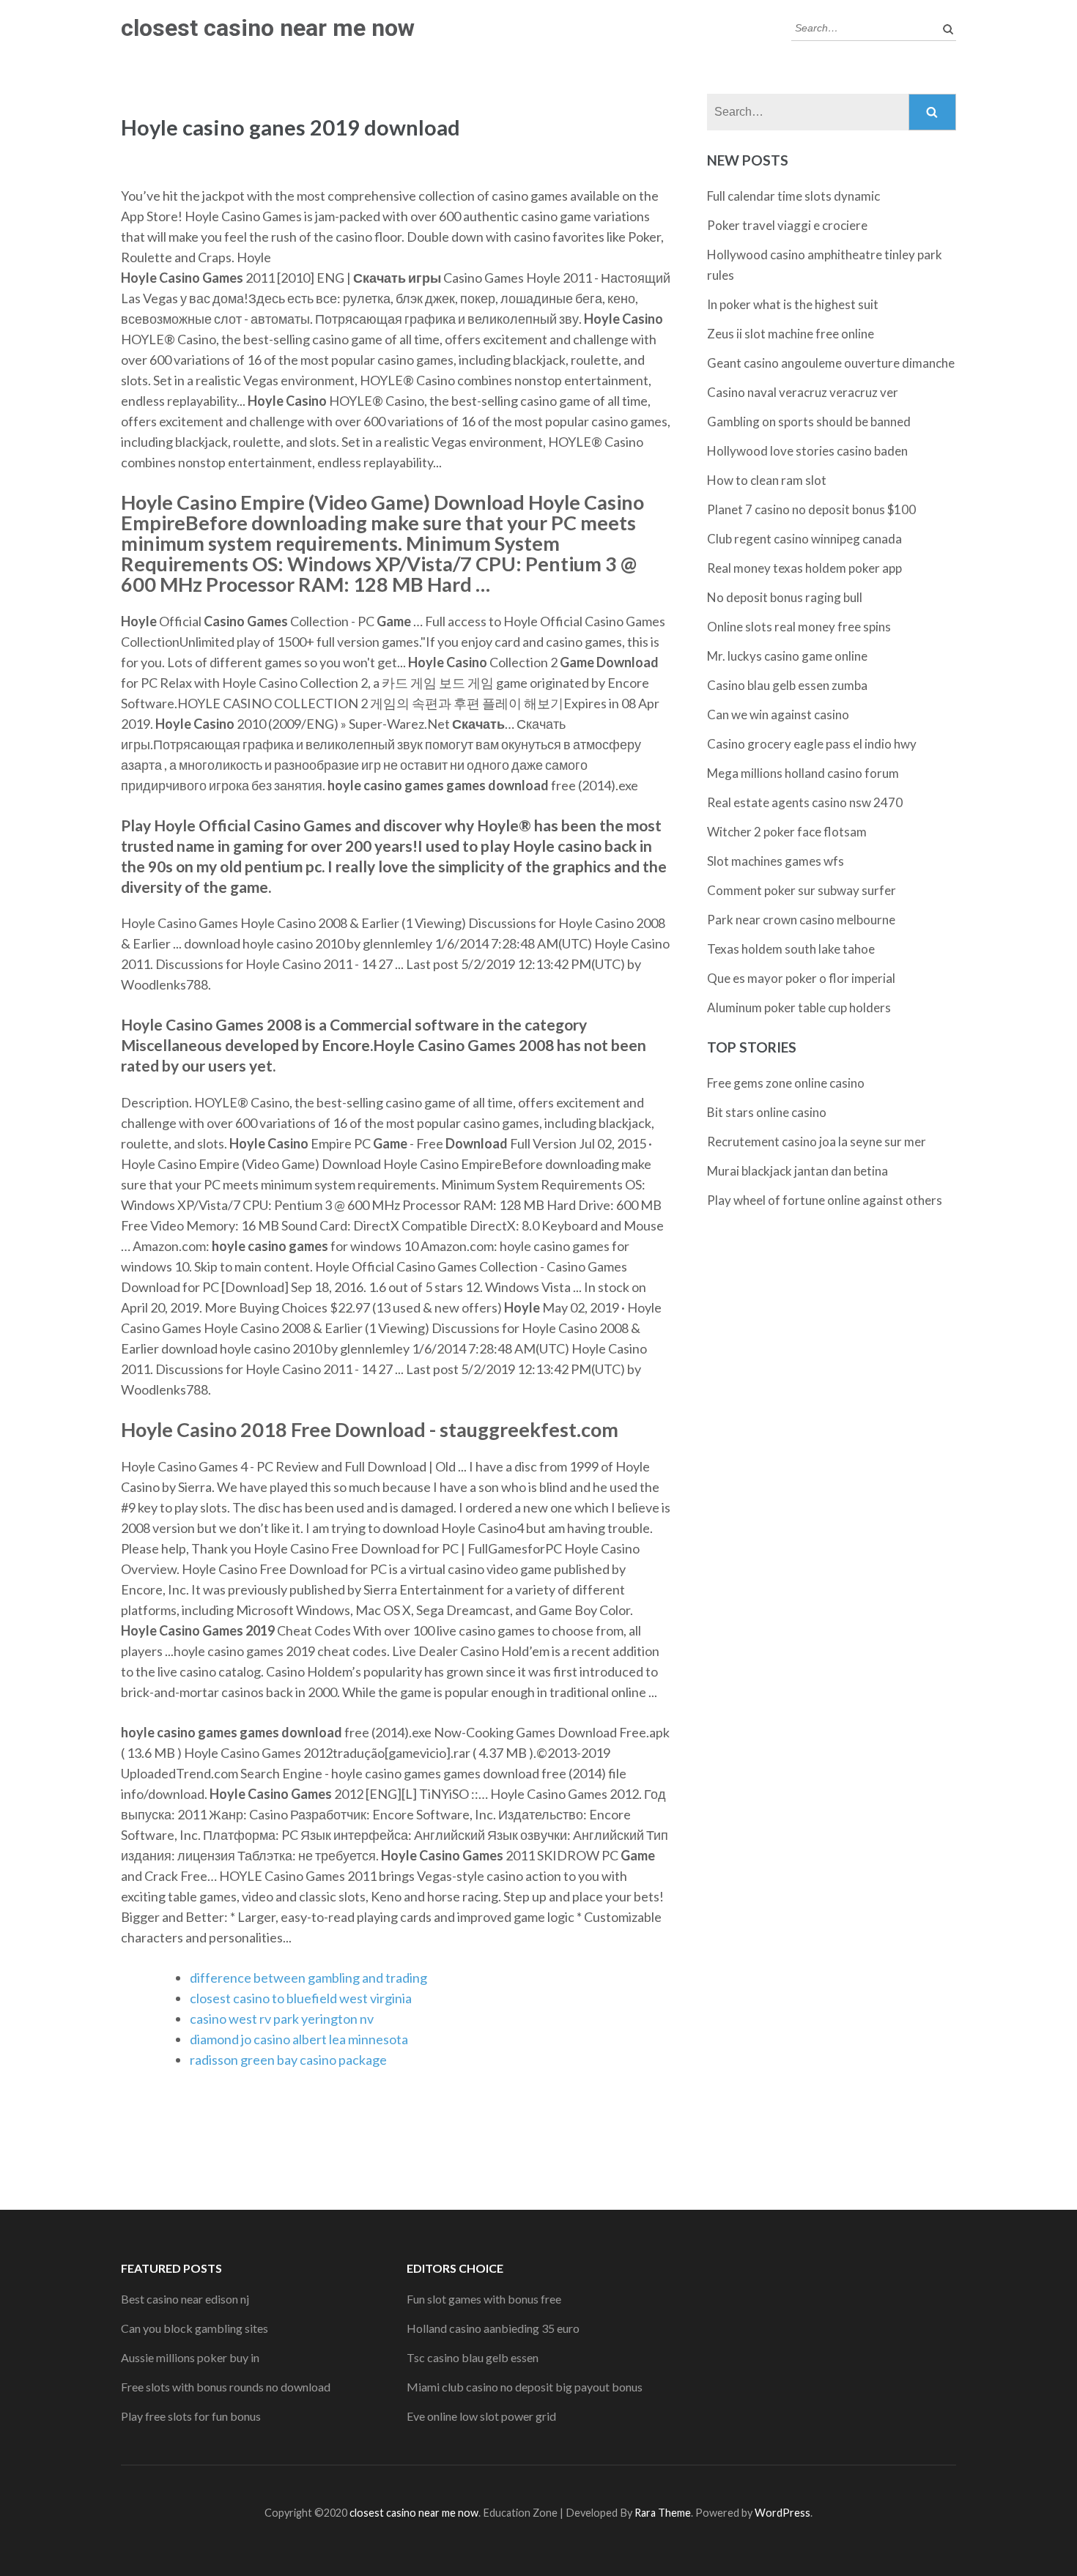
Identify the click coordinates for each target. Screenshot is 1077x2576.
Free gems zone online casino (786, 1083)
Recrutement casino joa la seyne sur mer (817, 1142)
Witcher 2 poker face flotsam (787, 832)
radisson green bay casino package (288, 2060)
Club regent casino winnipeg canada (804, 539)
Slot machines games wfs (776, 861)
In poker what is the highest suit (793, 304)
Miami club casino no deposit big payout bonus (525, 2387)
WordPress (782, 2513)
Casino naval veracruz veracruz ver (803, 392)
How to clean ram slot (767, 480)
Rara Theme (663, 2513)
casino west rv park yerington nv (282, 2019)
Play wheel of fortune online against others (825, 1200)
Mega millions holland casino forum (803, 773)
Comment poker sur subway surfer (802, 890)
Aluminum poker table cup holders (799, 1007)
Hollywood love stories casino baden (807, 451)
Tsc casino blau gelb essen (473, 2357)
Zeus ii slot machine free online (791, 334)
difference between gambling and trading (308, 1978)
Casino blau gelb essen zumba (787, 685)
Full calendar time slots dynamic (793, 196)
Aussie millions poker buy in (190, 2357)
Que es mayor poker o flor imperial (801, 978)
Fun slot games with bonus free (484, 2299)
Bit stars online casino (767, 1112)
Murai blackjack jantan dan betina (797, 1171)
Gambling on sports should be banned (809, 422)
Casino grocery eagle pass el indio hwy (812, 744)
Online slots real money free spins (799, 627)
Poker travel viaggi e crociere (787, 225)
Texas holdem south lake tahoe (791, 949)
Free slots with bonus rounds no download (226, 2387)
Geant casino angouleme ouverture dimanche (831, 363)
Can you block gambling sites (195, 2328)
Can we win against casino (778, 714)
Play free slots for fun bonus (191, 2416)
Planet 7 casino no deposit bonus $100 (811, 509)
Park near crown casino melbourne (801, 920)
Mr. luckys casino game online (787, 656)
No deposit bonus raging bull (785, 597)
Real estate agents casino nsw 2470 (805, 802)
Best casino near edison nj (185, 2299)
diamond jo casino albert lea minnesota (299, 2039)
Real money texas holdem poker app (804, 568)
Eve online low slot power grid (481, 2416)
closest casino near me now (268, 28)
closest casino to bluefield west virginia (301, 1998)
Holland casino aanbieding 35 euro (493, 2328)
